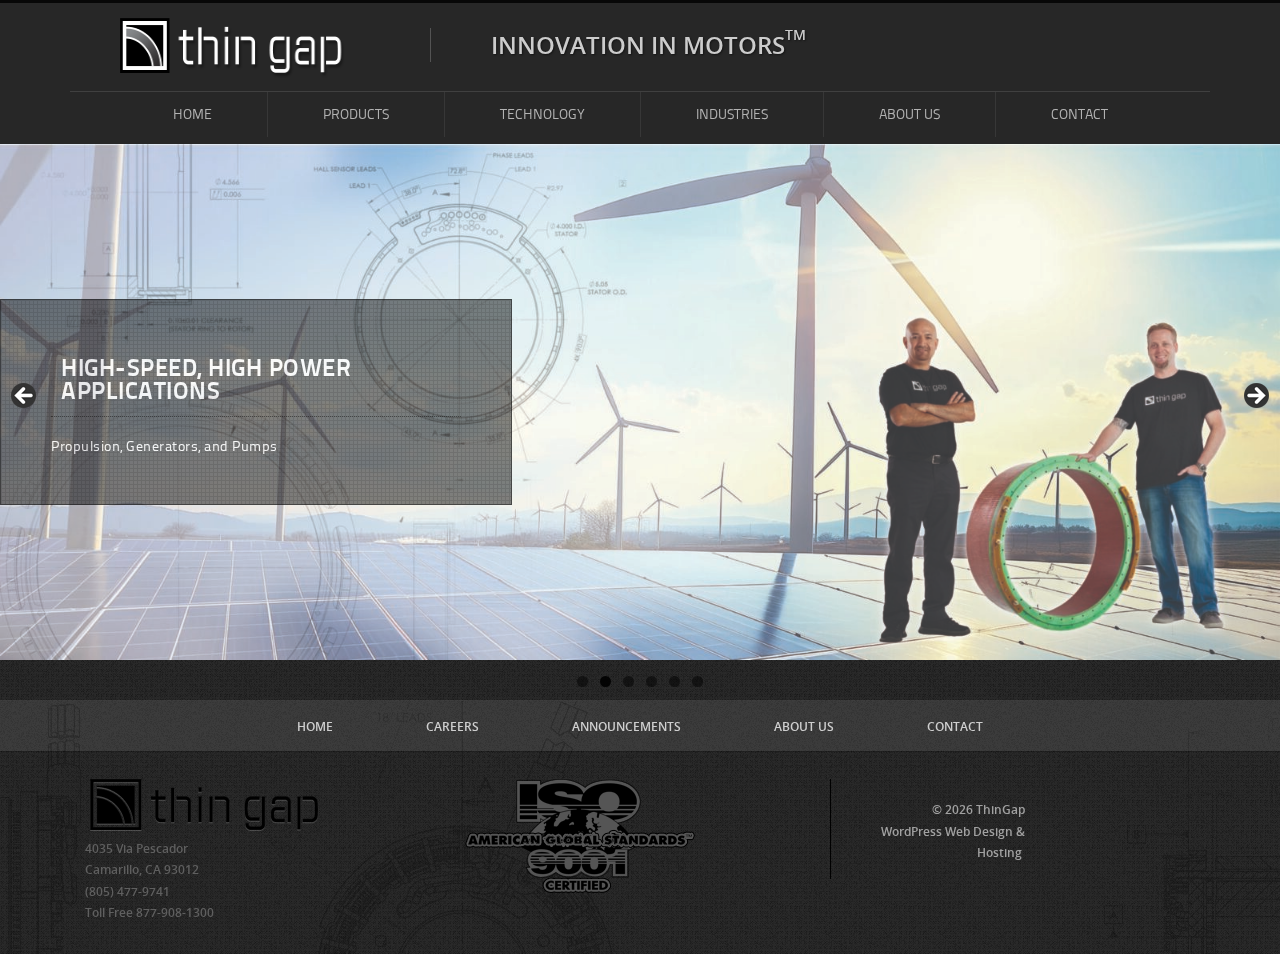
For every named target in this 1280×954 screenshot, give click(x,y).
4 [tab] (651, 681)
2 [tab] (605, 681)
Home (192, 114)
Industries (732, 114)
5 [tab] (674, 681)
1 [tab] (582, 681)
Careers (452, 726)
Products (356, 114)
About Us (909, 114)
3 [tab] (628, 681)
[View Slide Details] (640, 402)
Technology (542, 114)
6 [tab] (697, 681)
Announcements (626, 726)
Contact (1079, 114)
